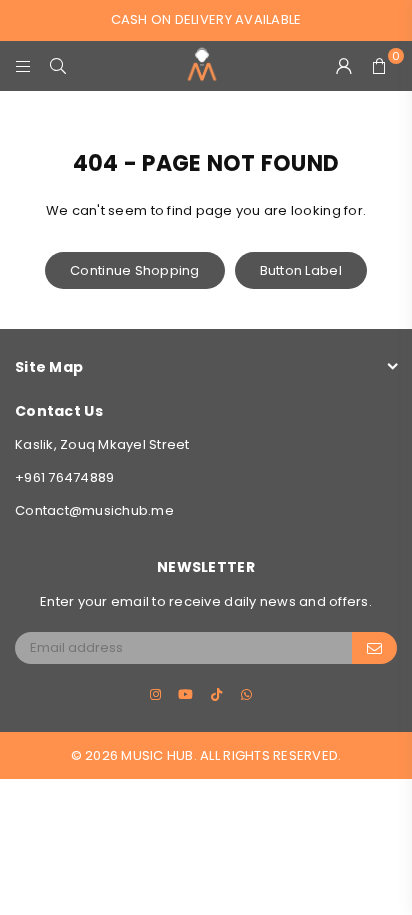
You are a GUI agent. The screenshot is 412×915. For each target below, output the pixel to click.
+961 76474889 (64, 477)
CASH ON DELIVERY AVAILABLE (206, 19)
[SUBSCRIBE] (374, 648)
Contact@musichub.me (94, 510)
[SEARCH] (58, 66)
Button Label (301, 270)
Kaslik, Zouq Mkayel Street (102, 444)
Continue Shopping (134, 270)
